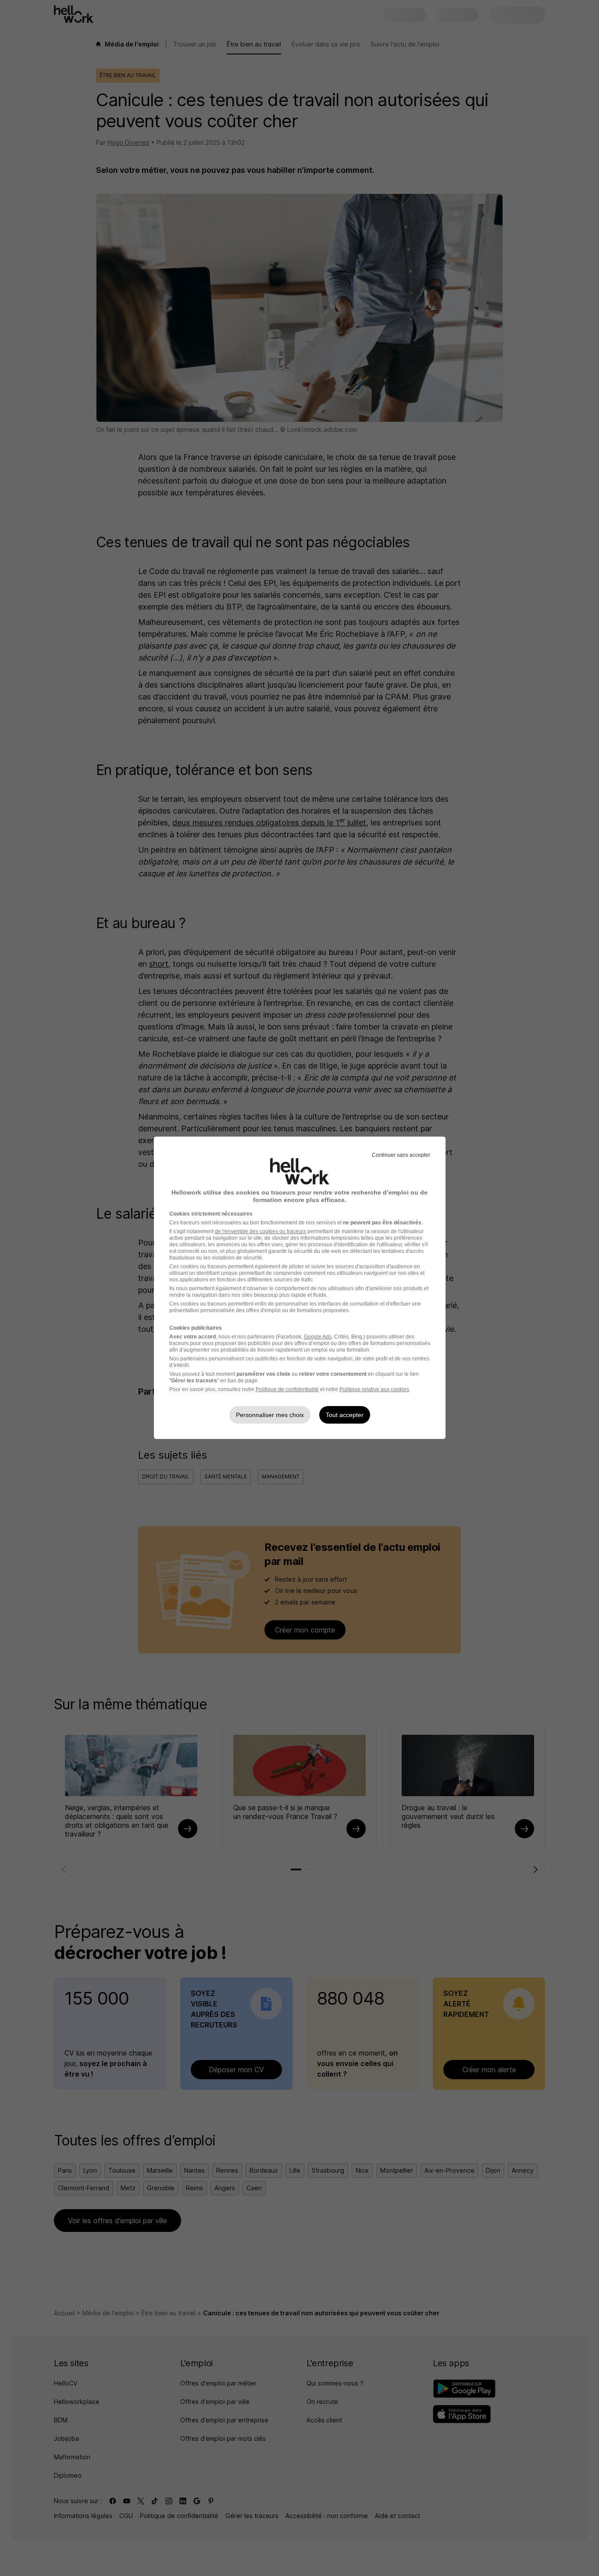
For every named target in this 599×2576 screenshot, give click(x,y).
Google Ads (318, 1337)
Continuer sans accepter (401, 1155)
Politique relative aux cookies (374, 1389)
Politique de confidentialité (287, 1389)
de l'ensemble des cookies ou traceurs (260, 1231)
